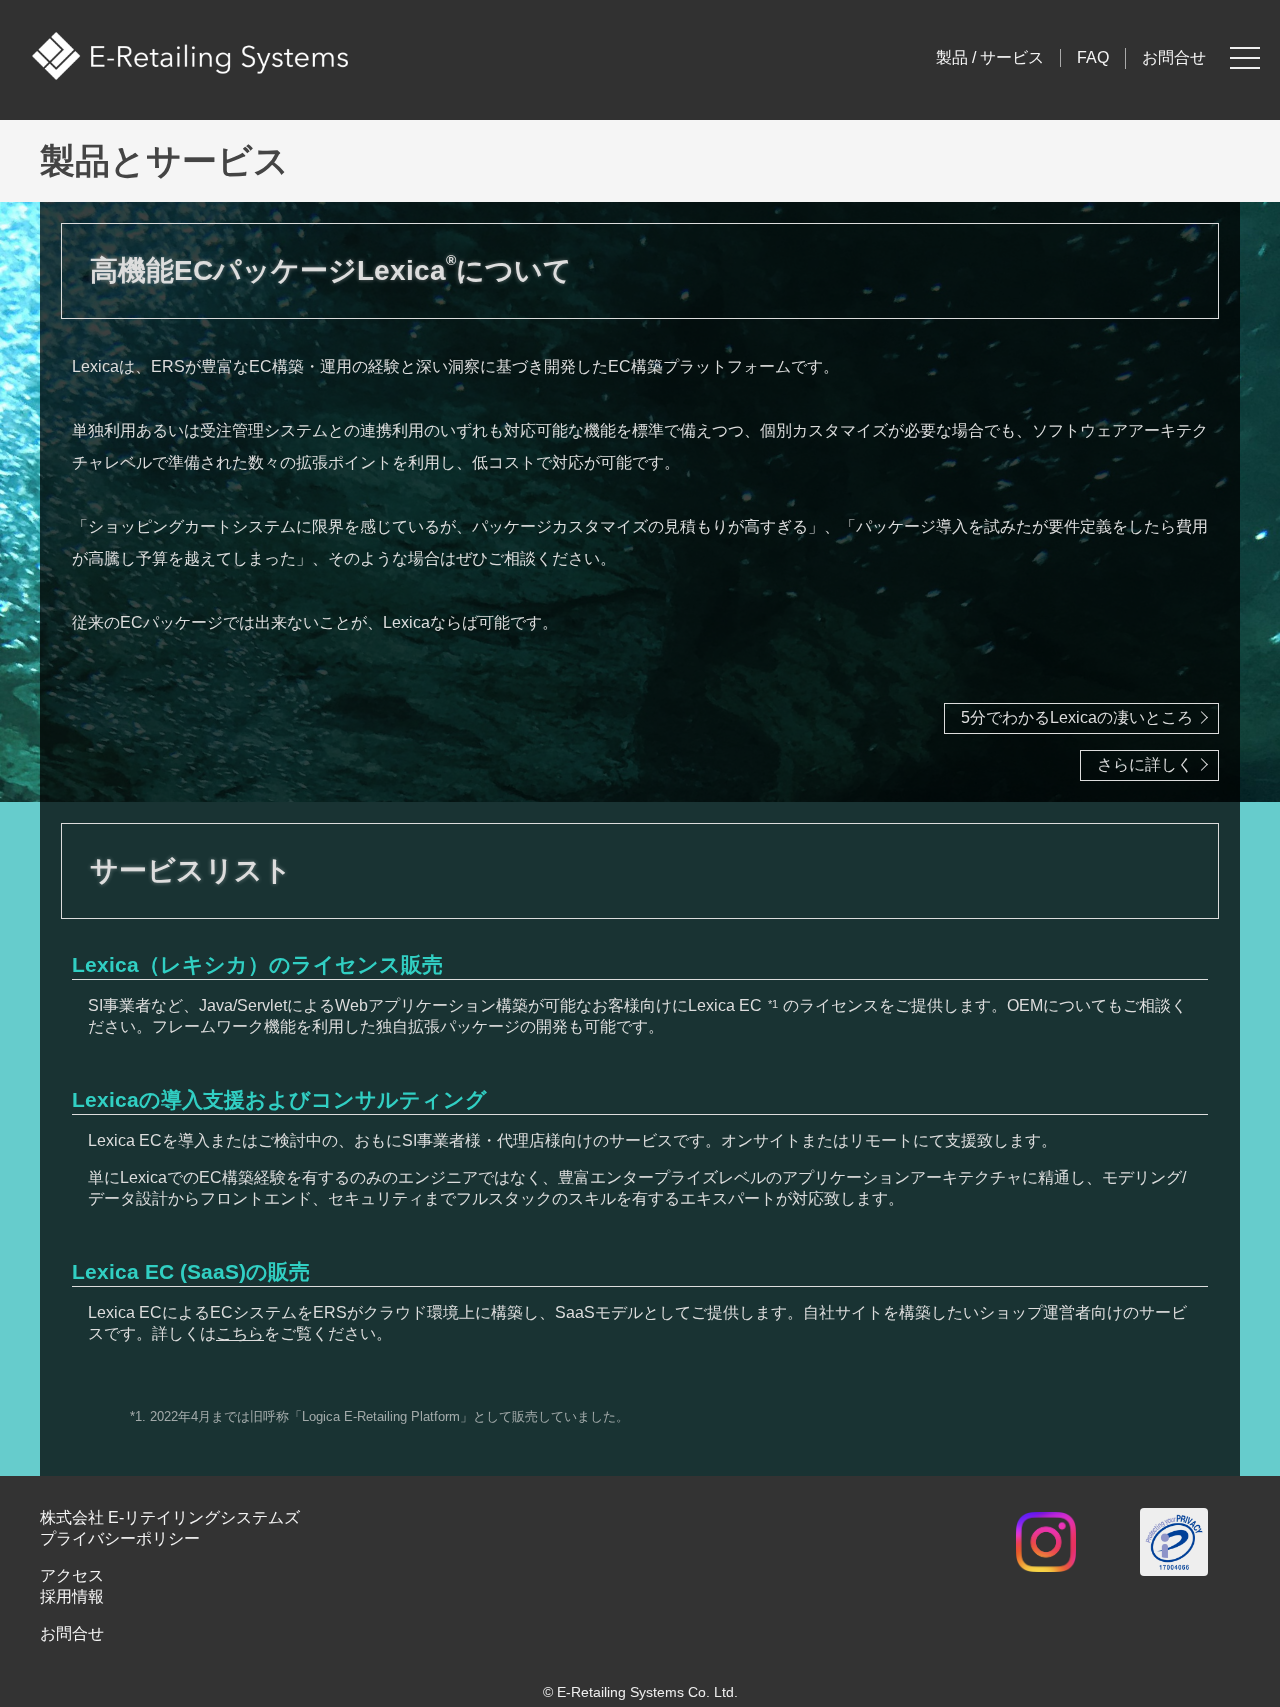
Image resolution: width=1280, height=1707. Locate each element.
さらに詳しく (1145, 764)
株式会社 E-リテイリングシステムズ (170, 1517)
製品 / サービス (990, 57)
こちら (240, 1333)
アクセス (72, 1575)
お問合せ (1174, 57)
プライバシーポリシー (120, 1538)
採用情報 (72, 1596)
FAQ (1093, 57)
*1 (773, 1004)
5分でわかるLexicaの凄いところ (1077, 717)
